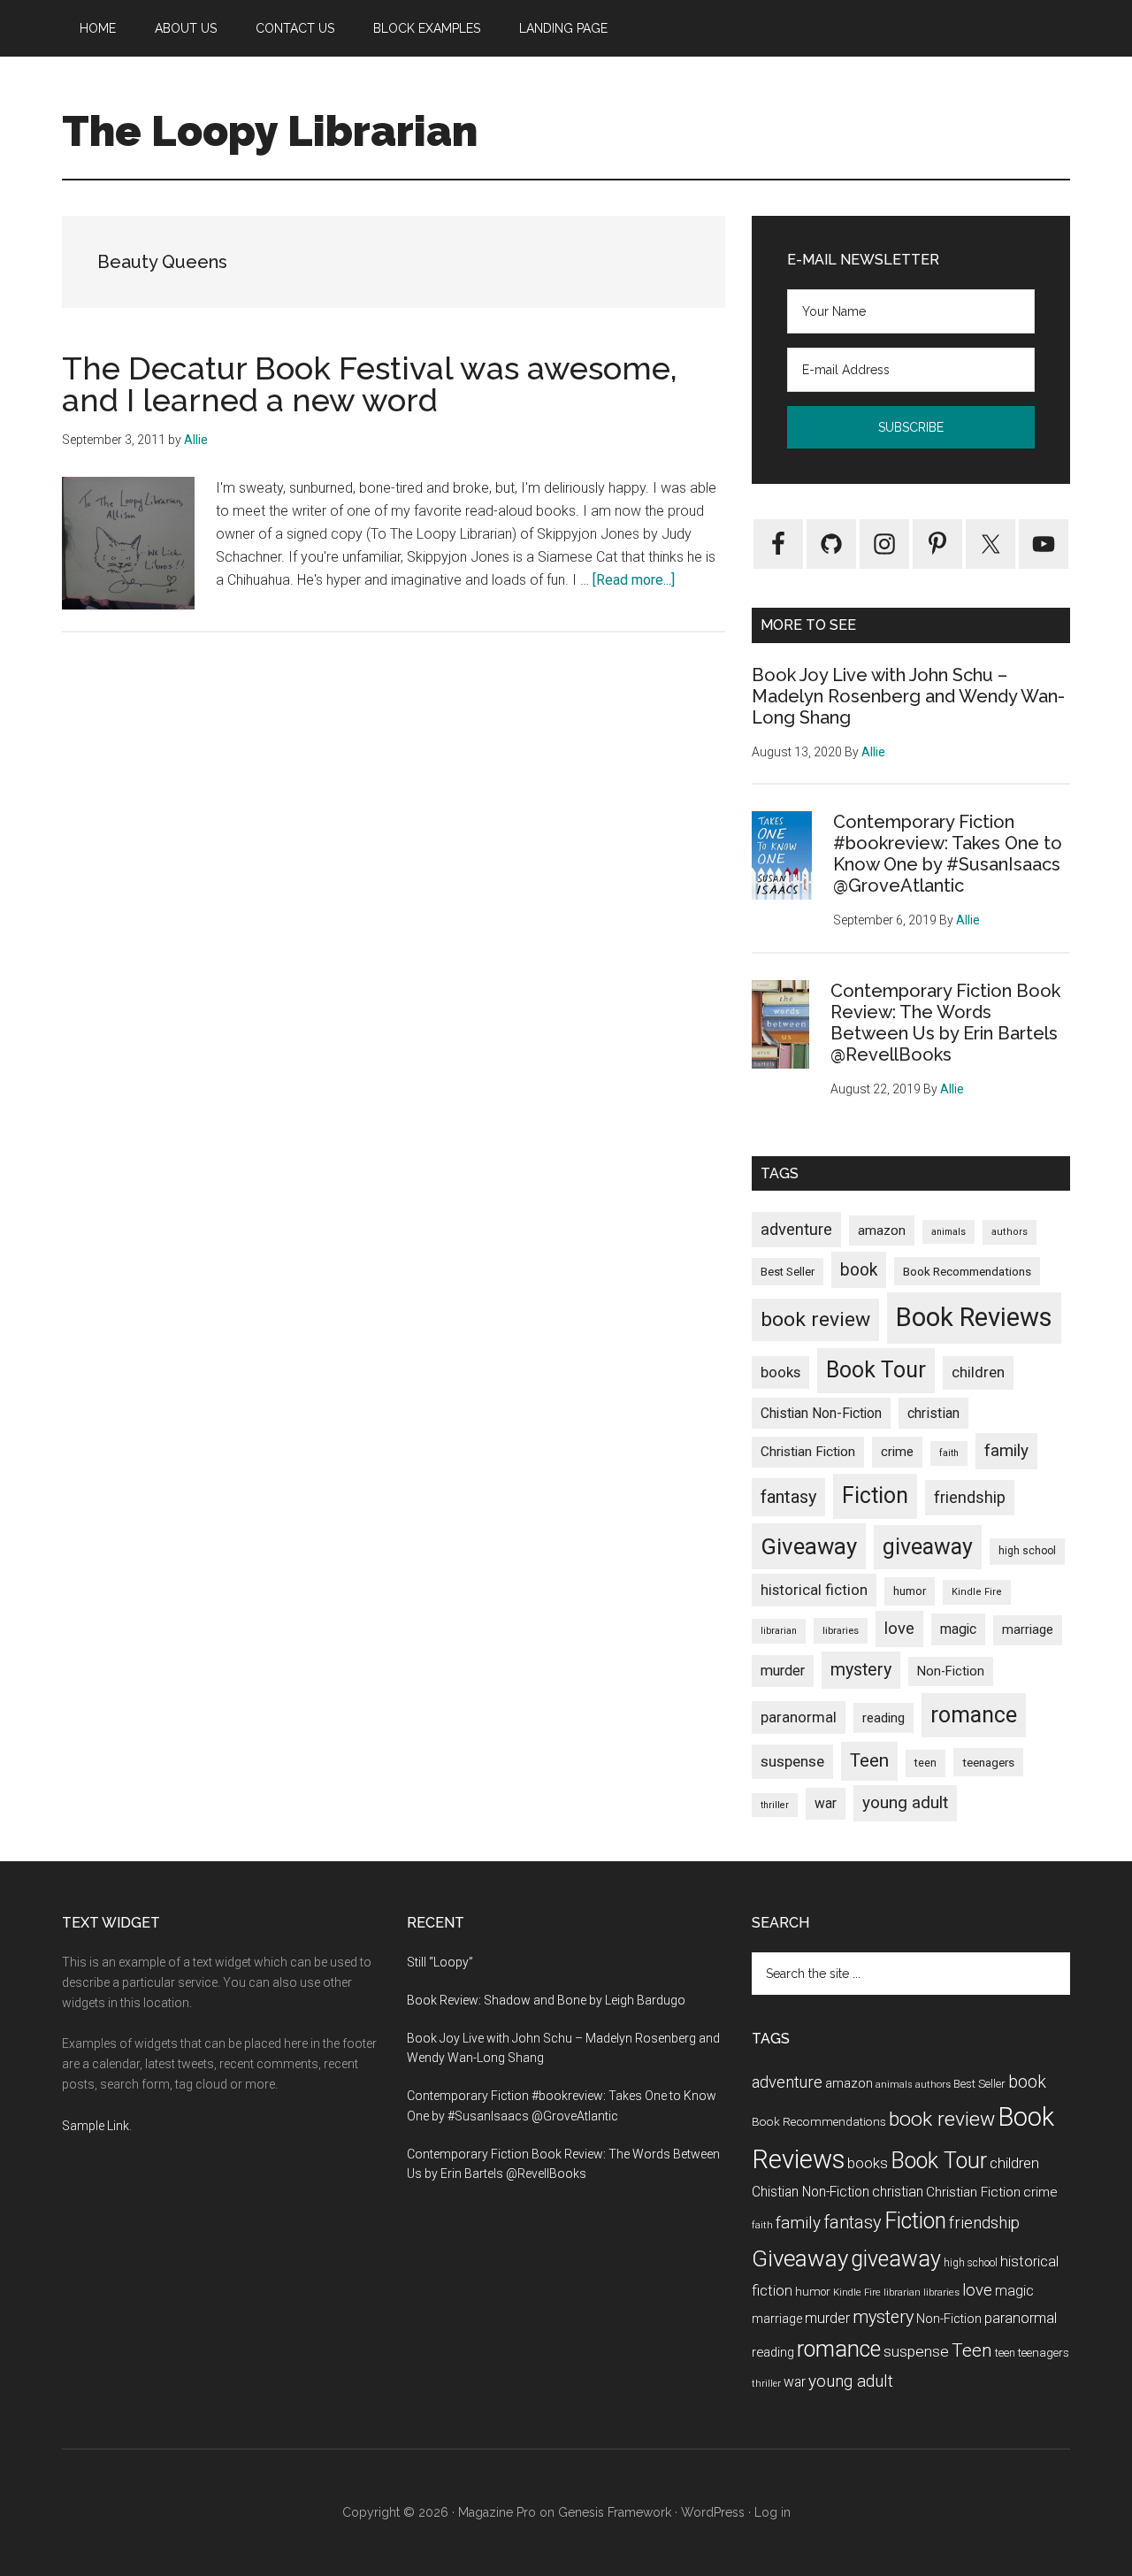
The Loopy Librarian (270, 131)
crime (897, 1452)
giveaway (928, 1547)
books (780, 1372)
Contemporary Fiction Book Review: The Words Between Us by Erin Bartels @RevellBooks (945, 1023)
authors (1010, 1232)
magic (958, 1629)
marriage (1028, 1630)
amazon (882, 1230)
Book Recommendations (967, 1271)
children (978, 1372)
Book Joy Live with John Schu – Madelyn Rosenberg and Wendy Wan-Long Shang (908, 696)
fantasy (788, 1497)
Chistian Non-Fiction (821, 1413)
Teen (869, 1760)
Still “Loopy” (440, 1962)
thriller (775, 1805)
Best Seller (788, 1272)
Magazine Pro (497, 2512)
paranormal (799, 1717)
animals (948, 1232)
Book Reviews (974, 1317)
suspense (792, 1761)
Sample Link (96, 2126)
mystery (861, 1670)
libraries (841, 1630)
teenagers (988, 1762)
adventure (796, 1229)
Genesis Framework (615, 2512)
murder (783, 1671)
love (899, 1629)
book (859, 1270)
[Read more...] (634, 580)
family (1006, 1450)
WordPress (713, 2512)
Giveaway (809, 1546)
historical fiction (814, 1590)
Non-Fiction (951, 1671)
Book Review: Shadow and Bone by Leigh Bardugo (546, 2000)
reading (883, 1718)
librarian (779, 1631)
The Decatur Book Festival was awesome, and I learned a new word (370, 384)
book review (815, 1319)
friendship (970, 1497)
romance (974, 1715)
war (826, 1803)
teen (925, 1763)
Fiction (875, 1495)
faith (949, 1453)
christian (933, 1413)
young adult (905, 1802)
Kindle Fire (977, 1592)
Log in (773, 2512)
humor (910, 1591)
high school (1027, 1551)
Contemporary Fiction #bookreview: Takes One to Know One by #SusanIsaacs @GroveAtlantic (948, 854)
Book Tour (876, 1370)
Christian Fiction (808, 1452)
